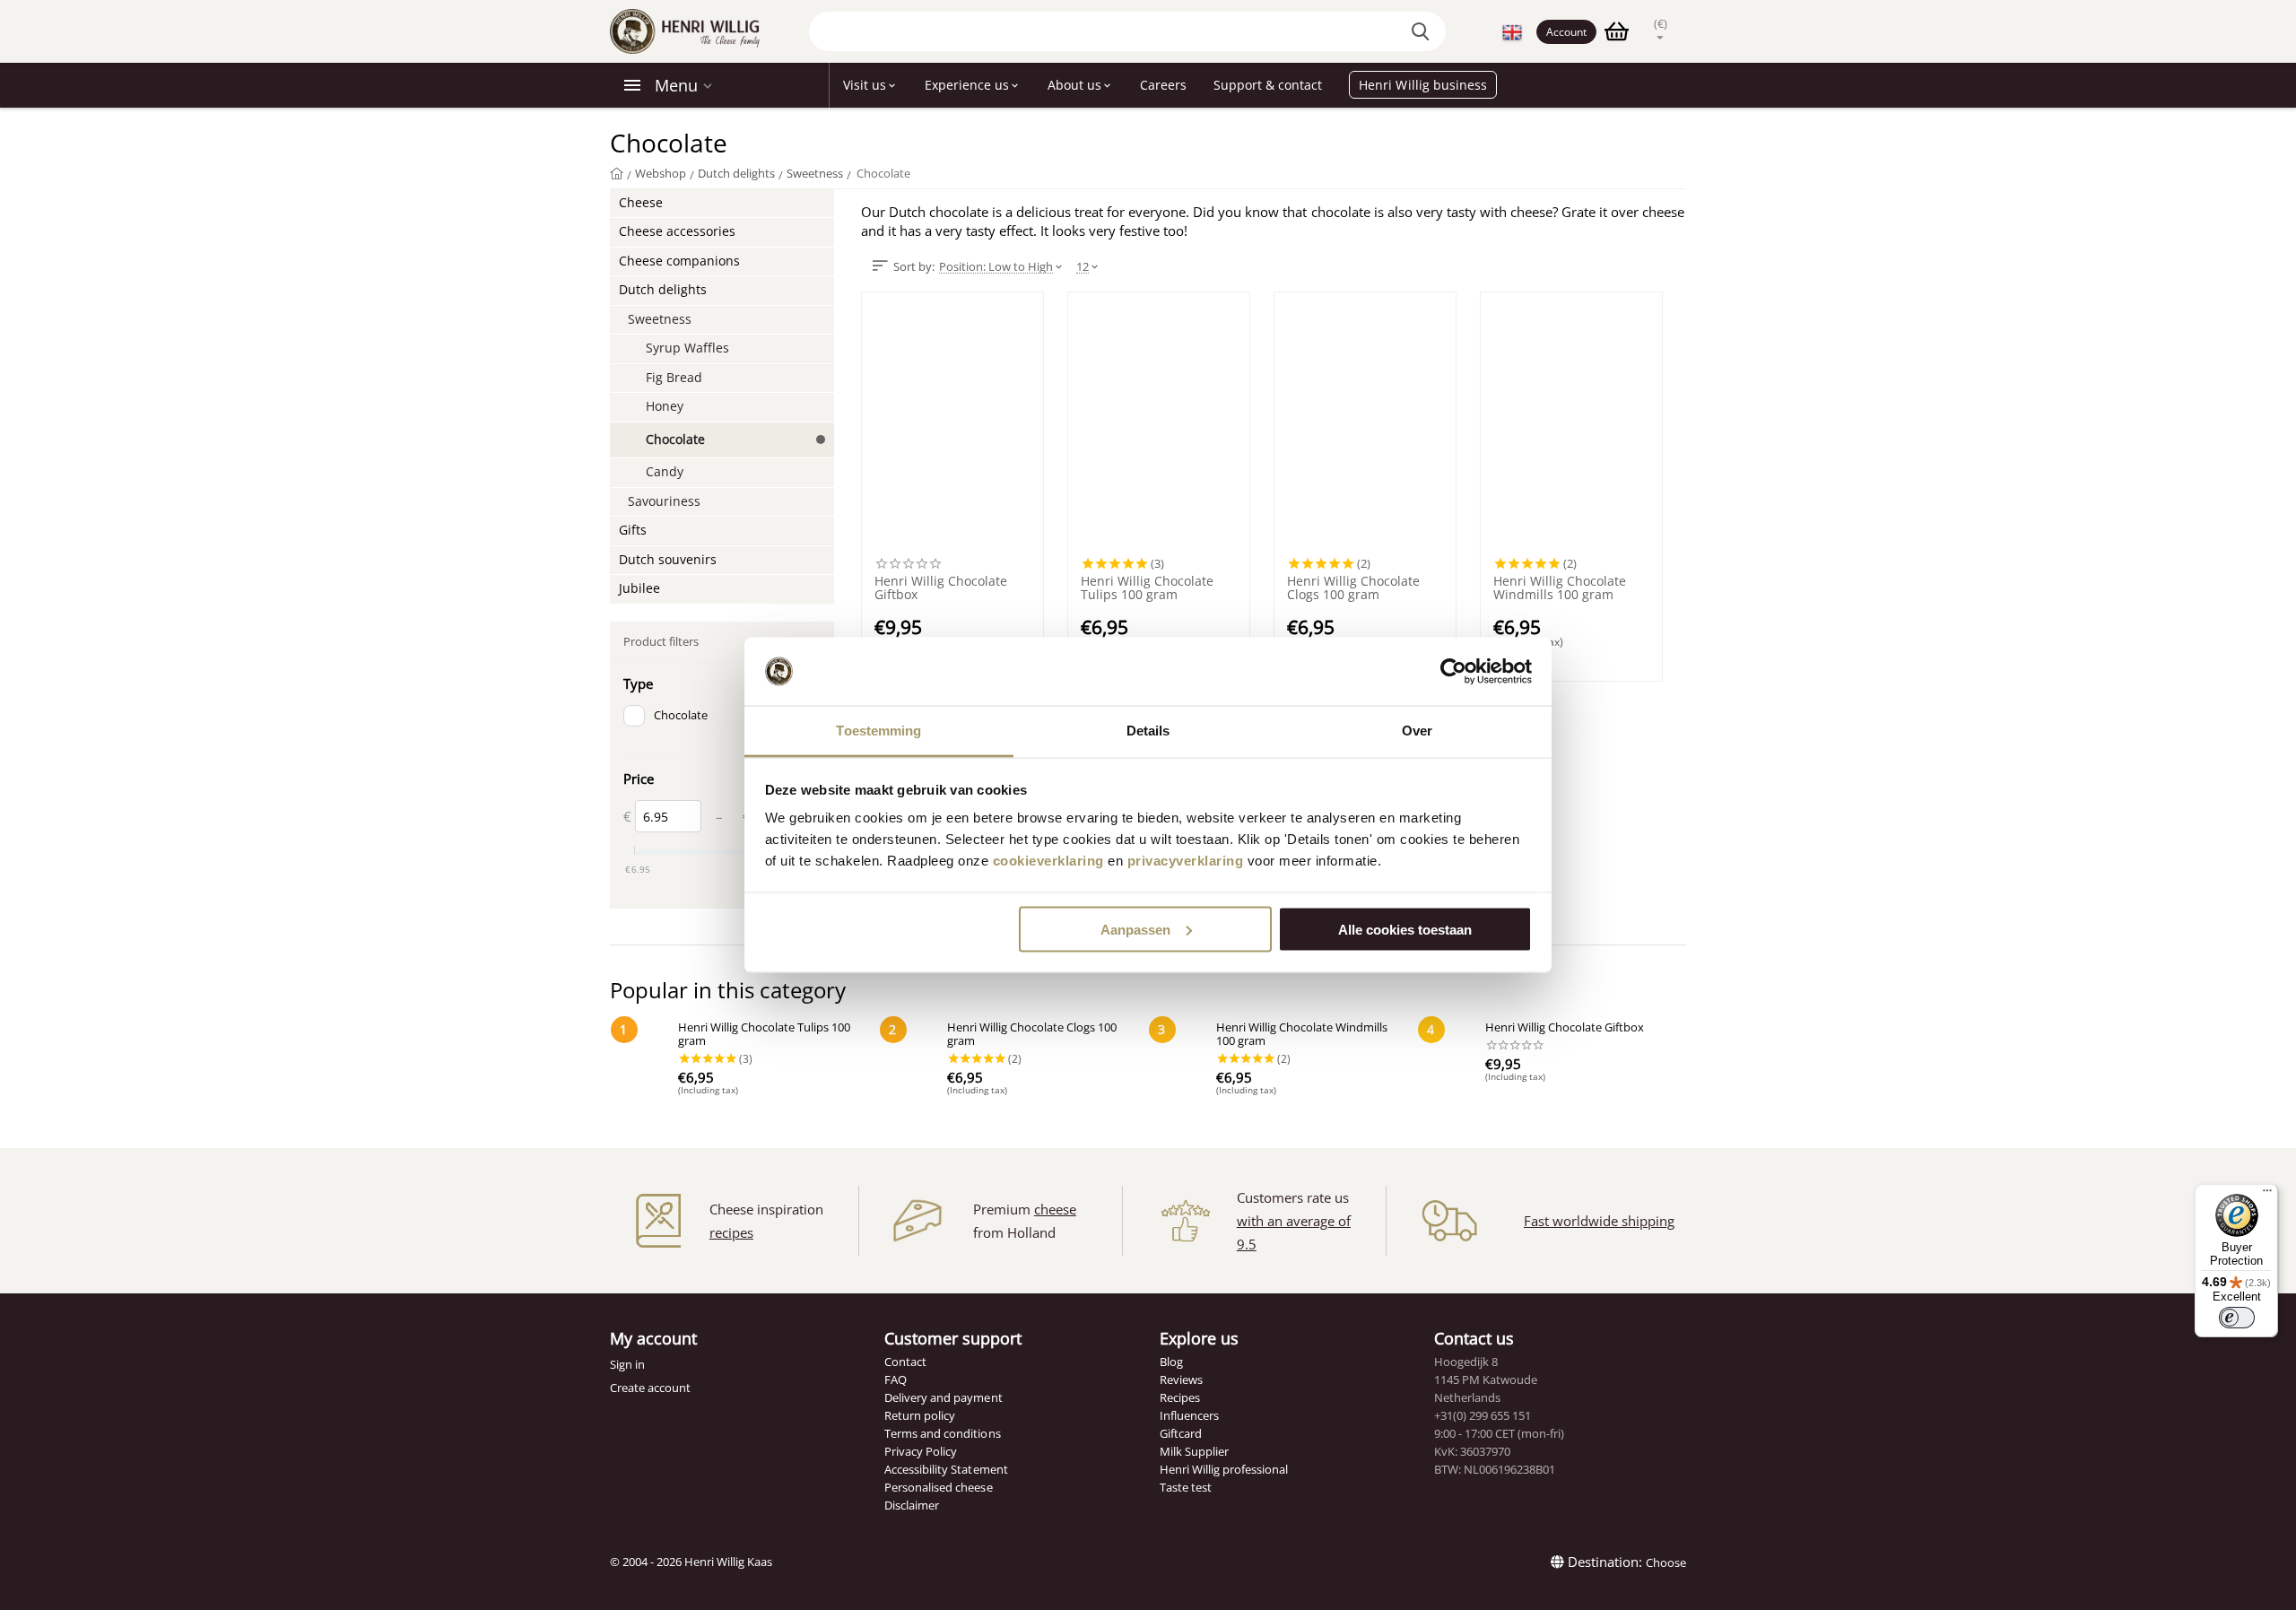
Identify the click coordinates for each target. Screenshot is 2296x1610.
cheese (1055, 1209)
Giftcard (1181, 1433)
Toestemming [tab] (878, 731)
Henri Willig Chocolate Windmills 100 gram (1560, 588)
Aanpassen (1135, 929)
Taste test (1186, 1487)
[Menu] (2267, 1195)
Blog (1171, 1362)
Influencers (1189, 1415)
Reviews (1181, 1379)
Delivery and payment (943, 1397)
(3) (1156, 563)
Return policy (920, 1415)
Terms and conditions (942, 1433)
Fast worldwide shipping (1599, 1221)
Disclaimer (912, 1505)
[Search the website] (1423, 31)
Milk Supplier (1194, 1451)
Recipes (1180, 1397)
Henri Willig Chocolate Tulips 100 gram (1147, 588)
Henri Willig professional (1224, 1469)
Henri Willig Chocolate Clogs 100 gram (1353, 588)
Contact (905, 1362)
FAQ (896, 1379)
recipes (731, 1232)
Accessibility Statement (946, 1469)
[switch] (2237, 1318)
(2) (1362, 563)
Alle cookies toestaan (1405, 929)
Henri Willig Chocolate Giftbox (941, 588)
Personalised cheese (938, 1487)
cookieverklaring (1048, 861)
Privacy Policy (921, 1451)
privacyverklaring (1186, 861)
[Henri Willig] (617, 173)
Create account (650, 1388)
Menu (676, 85)
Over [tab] (1417, 731)
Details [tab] (1148, 731)
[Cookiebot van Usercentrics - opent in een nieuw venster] (1453, 672)
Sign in (627, 1364)
